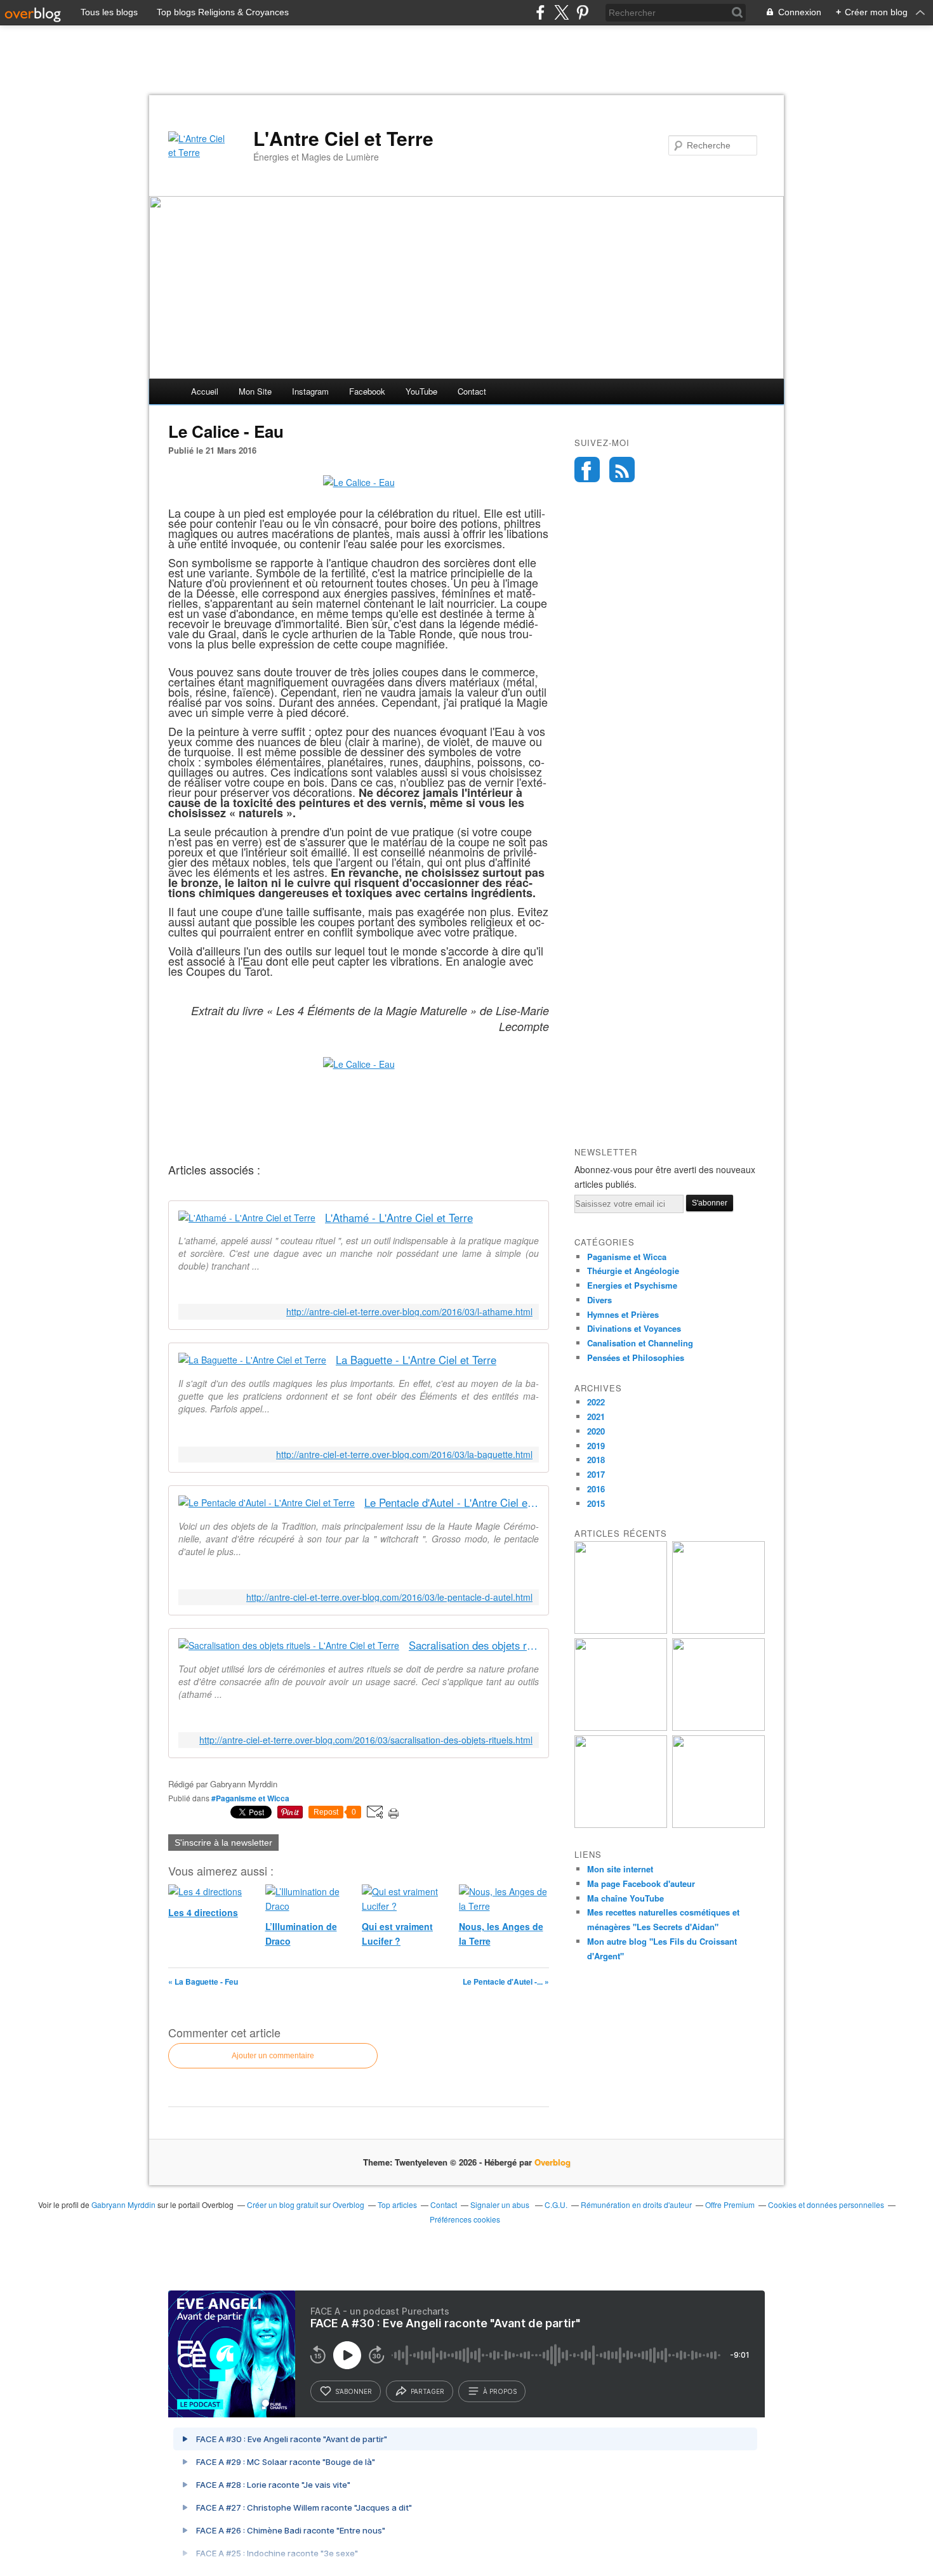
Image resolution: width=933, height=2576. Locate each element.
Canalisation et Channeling (640, 1343)
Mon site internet (620, 1869)
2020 (596, 1431)
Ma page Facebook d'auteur (641, 1883)
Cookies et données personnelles (826, 2205)
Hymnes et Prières (623, 1314)
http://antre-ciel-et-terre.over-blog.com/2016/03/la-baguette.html (404, 1455)
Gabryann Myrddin (123, 2205)
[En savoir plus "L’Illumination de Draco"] (718, 1824)
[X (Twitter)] (561, 12)
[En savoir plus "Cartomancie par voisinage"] (621, 1727)
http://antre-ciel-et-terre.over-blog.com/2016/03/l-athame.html (409, 1312)
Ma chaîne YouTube (625, 1898)
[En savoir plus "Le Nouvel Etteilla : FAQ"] (621, 1824)
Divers (599, 1300)
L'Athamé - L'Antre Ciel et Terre (399, 1218)
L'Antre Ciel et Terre (343, 138)
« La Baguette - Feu (203, 1981)
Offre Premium (730, 2205)
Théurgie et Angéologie (633, 1271)
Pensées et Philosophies (636, 1357)
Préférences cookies (465, 2219)
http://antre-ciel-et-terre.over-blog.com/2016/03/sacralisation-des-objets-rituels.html (366, 1740)
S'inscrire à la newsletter (223, 1843)
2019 (596, 1446)
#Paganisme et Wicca (250, 1798)
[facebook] (540, 12)
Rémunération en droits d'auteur (636, 2205)
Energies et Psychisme (632, 1285)
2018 (596, 1460)
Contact (472, 391)
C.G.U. (556, 2205)
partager (427, 2391)
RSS (622, 470)
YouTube (421, 391)
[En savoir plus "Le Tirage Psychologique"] (621, 1630)
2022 (596, 1402)
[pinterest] (582, 12)
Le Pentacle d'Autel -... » (506, 1981)
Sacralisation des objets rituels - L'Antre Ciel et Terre (474, 1646)
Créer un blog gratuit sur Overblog (306, 2205)
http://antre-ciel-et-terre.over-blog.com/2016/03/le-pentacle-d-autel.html (389, 1597)
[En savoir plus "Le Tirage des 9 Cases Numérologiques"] (718, 1727)
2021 (596, 1416)
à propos (500, 2391)
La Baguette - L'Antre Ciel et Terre (416, 1360)
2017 (596, 1474)
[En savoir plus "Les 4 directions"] (718, 1630)
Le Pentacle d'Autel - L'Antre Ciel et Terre (452, 1503)
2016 (596, 1489)
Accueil (205, 391)
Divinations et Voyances (634, 1328)
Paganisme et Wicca (627, 1257)
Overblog (553, 2162)
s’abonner (354, 2391)
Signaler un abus (501, 2205)
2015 (596, 1503)
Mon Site (255, 391)
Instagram (310, 391)
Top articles (397, 2205)
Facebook (367, 391)
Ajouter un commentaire (273, 2056)
